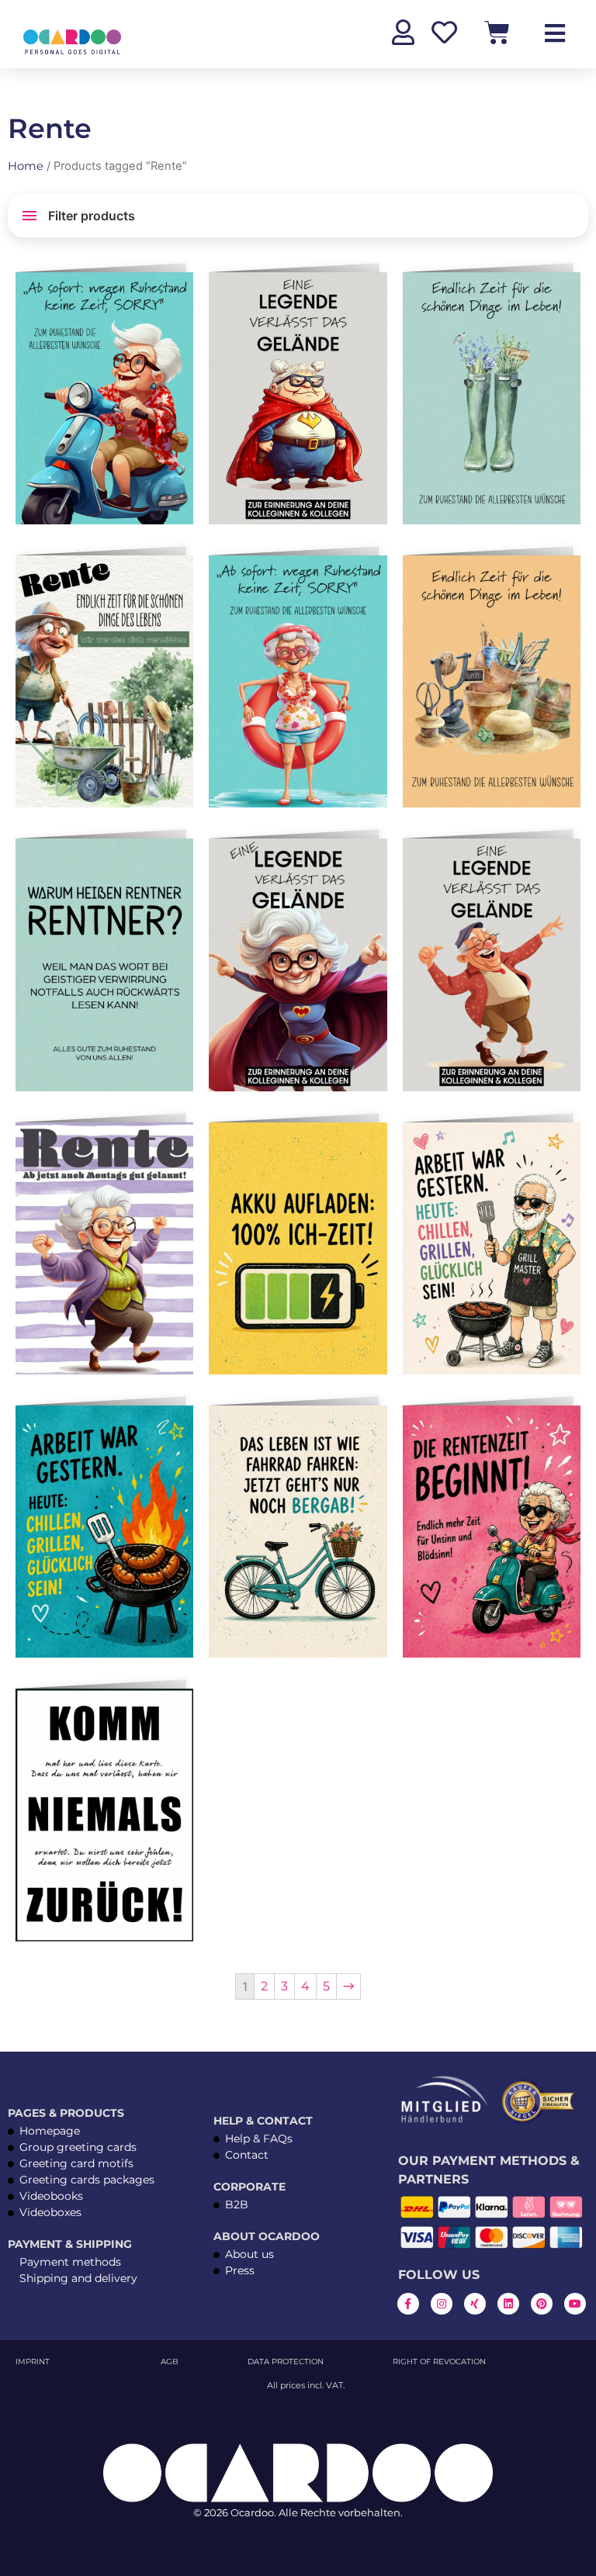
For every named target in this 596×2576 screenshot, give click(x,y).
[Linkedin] (508, 2304)
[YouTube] (575, 2304)
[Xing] (475, 2304)
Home (26, 166)
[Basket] (497, 32)
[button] (178, 290)
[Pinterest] (542, 2304)
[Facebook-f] (408, 2304)
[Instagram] (442, 2304)
